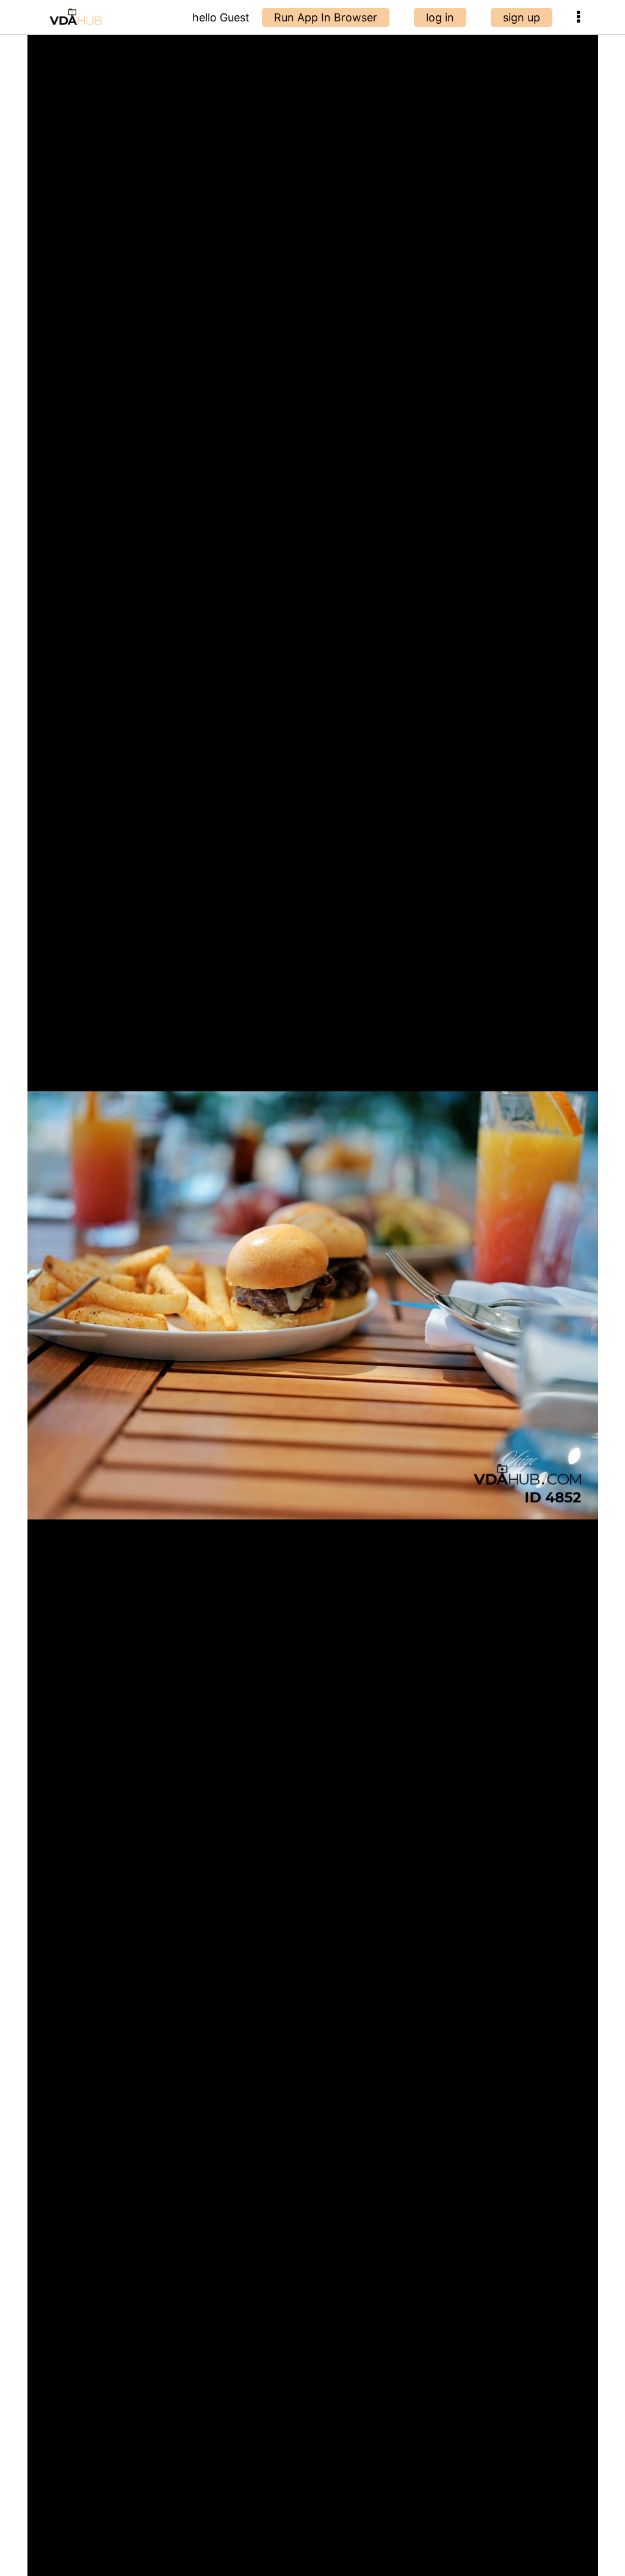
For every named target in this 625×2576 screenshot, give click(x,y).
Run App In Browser (326, 17)
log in (440, 17)
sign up (522, 17)
